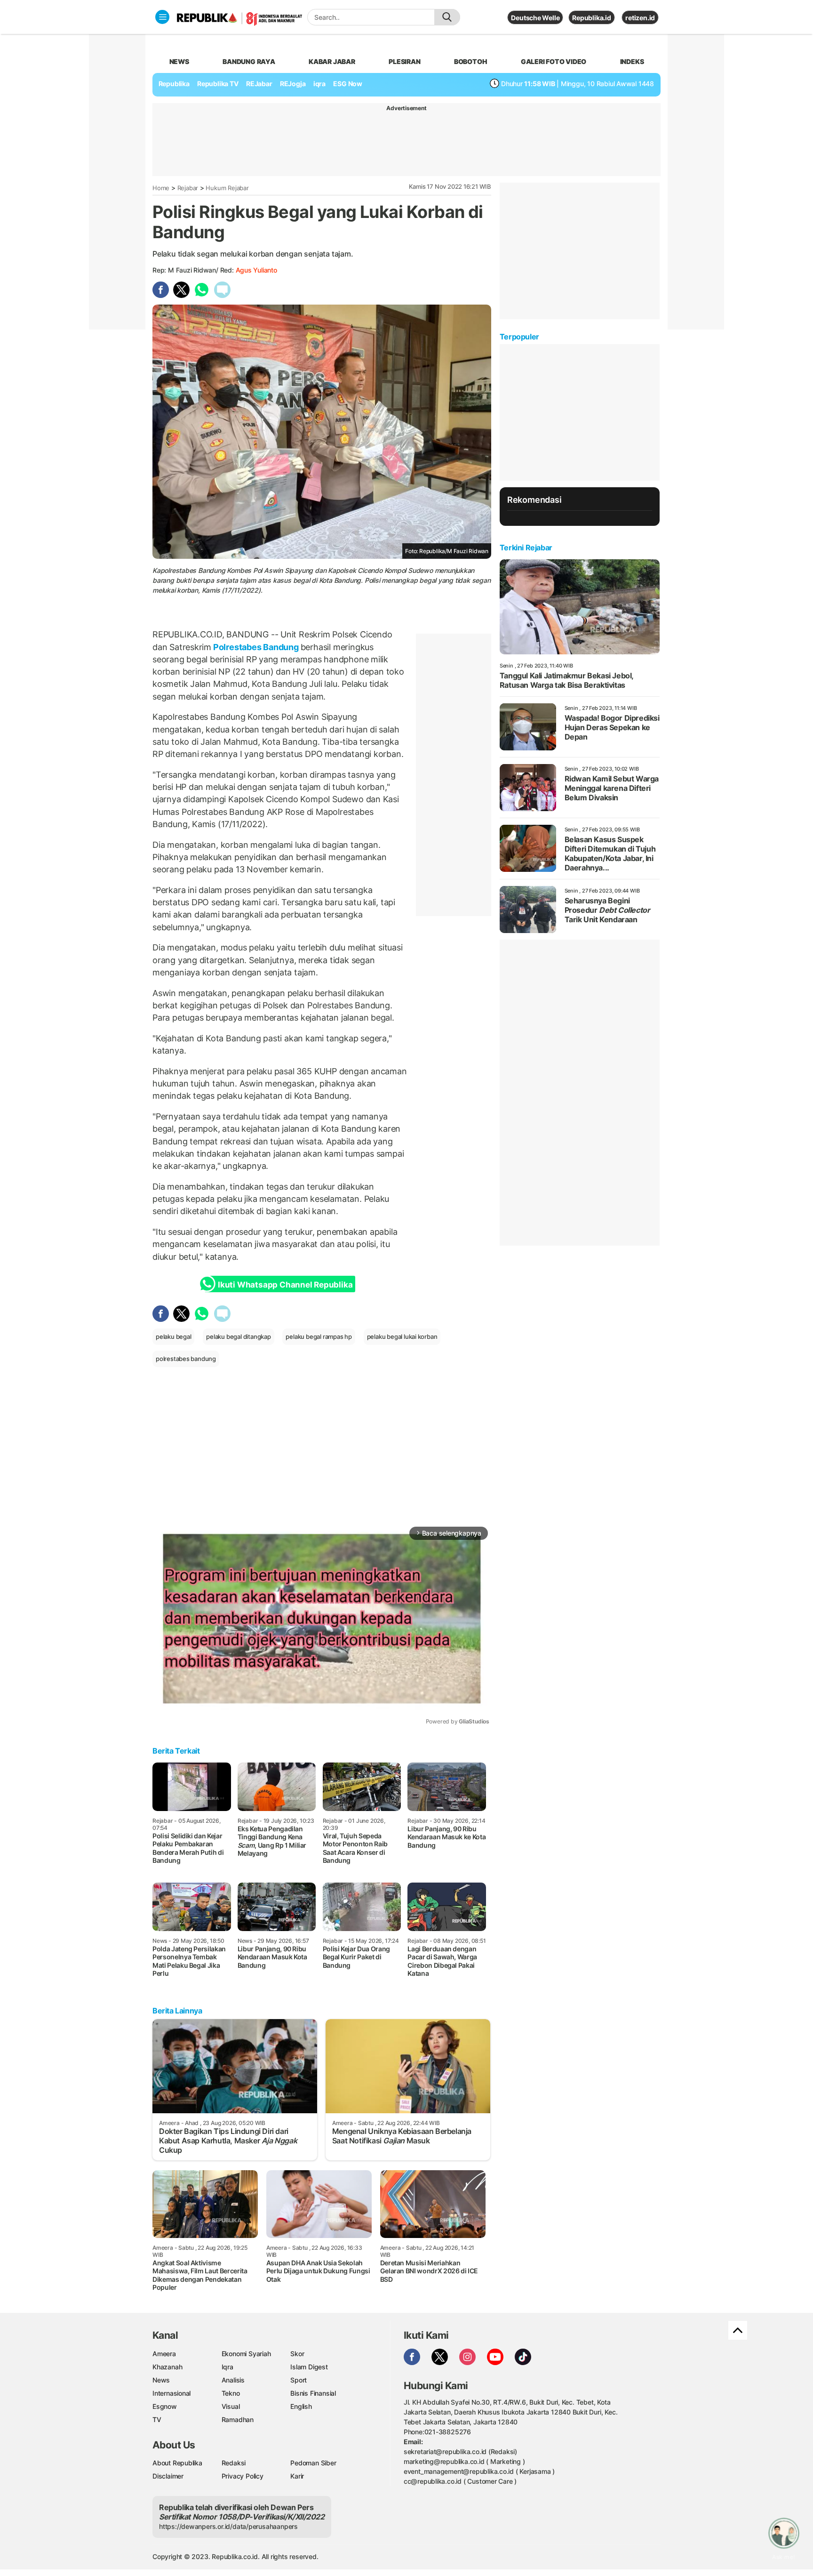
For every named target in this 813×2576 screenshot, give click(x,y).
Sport (299, 2380)
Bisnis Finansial (313, 2393)
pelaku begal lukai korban (402, 1336)
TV (157, 2419)
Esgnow (165, 2406)
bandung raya (249, 61)
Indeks (632, 61)
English (301, 2406)
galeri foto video (554, 61)
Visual (231, 2406)
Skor (297, 2354)
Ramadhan (238, 2419)
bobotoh (471, 61)
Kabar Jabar (332, 61)
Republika (174, 84)
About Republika (177, 2463)
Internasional (171, 2393)
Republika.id (591, 18)
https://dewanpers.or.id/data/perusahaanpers (228, 2526)
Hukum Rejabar (227, 188)
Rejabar (188, 188)
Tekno (231, 2393)
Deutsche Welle (535, 18)
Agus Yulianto (256, 270)
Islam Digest (309, 2367)
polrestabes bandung (186, 1359)
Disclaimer (168, 2476)
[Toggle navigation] (162, 17)
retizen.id (640, 18)
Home (161, 188)
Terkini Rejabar (526, 547)
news (179, 61)
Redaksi (234, 2463)
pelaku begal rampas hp (319, 1336)
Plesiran (404, 61)
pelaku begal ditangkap (238, 1336)
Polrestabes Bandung (256, 647)
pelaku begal (173, 1336)
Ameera (164, 2354)
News (161, 2380)
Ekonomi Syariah (246, 2354)
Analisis (233, 2380)
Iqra (227, 2367)
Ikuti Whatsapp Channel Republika (285, 1285)
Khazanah (167, 2367)
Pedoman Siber (313, 2463)
